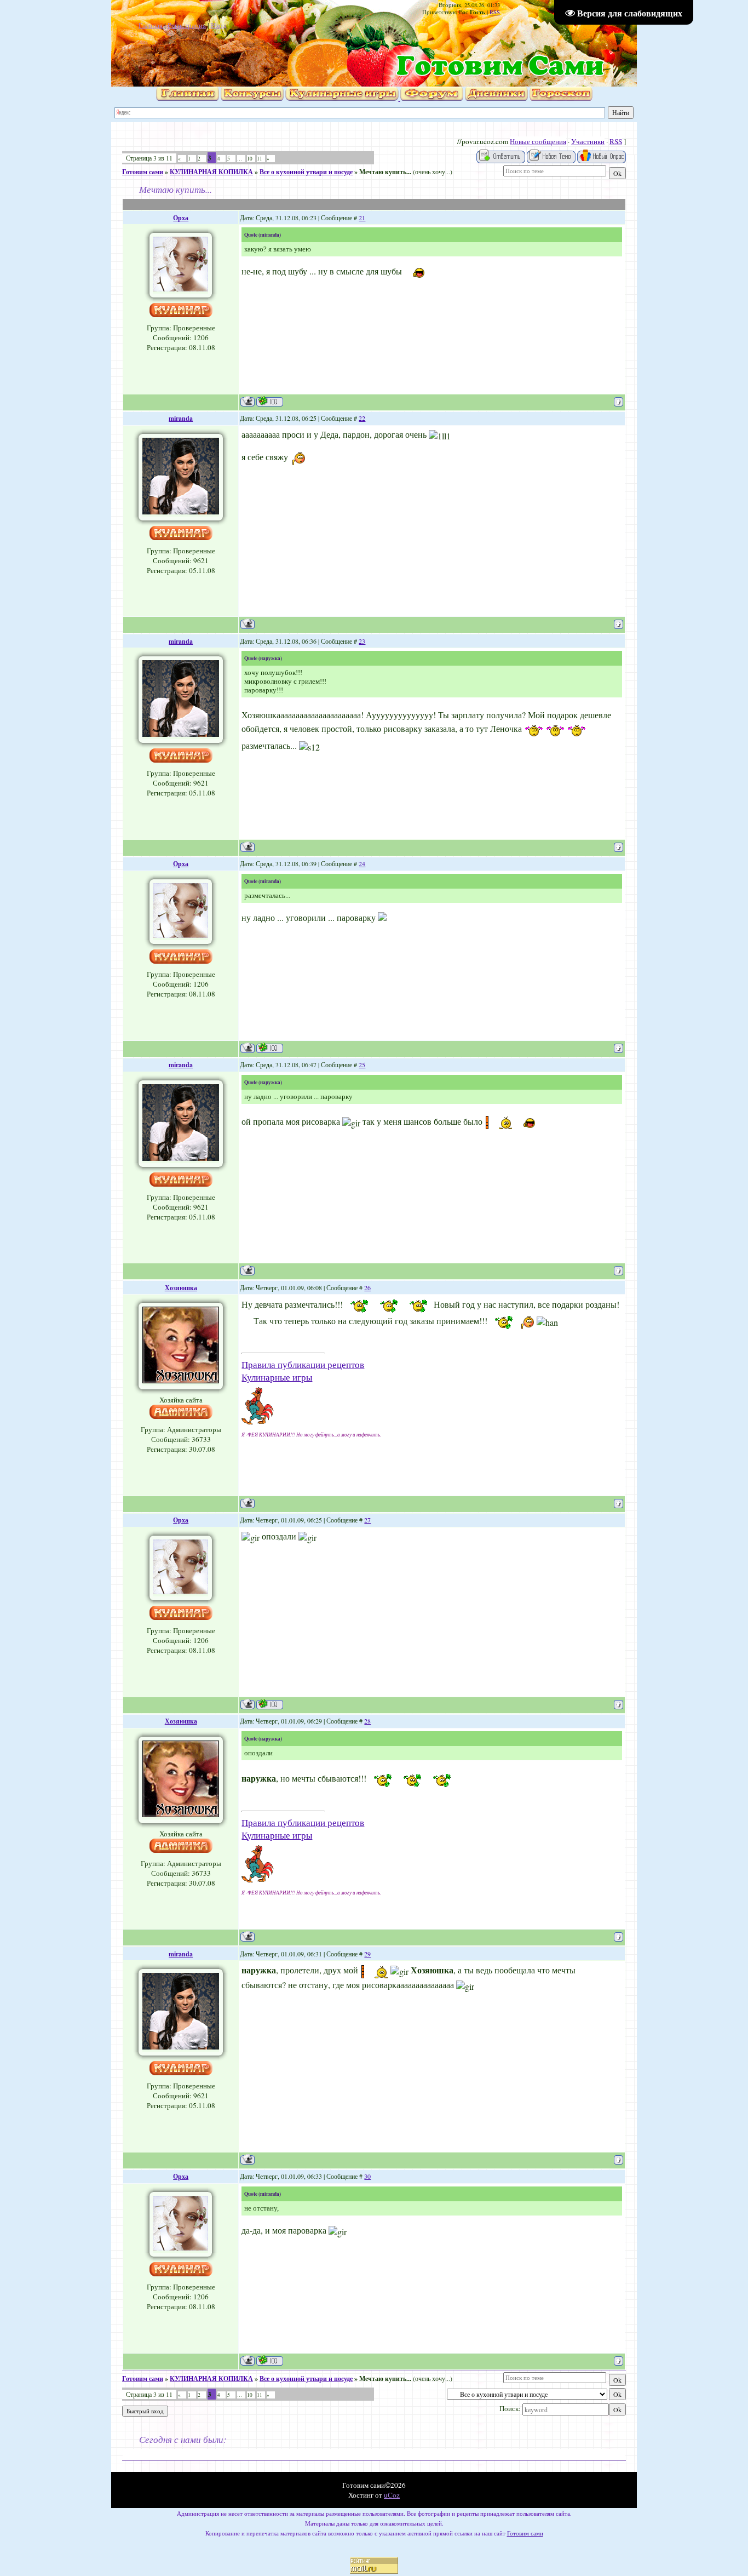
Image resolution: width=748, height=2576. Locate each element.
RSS (495, 12)
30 (367, 2176)
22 (362, 418)
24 (362, 863)
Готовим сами (143, 172)
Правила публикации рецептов (303, 1364)
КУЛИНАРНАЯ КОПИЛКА (211, 172)
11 (260, 159)
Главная (151, 25)
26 (367, 1287)
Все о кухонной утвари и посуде (306, 172)
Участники (588, 141)
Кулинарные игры (277, 1377)
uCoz (392, 2495)
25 (362, 1064)
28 (367, 1721)
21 (362, 217)
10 (250, 159)
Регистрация (187, 25)
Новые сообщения (538, 141)
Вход (219, 25)
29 (367, 1954)
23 (362, 641)
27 (367, 1520)
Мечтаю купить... (385, 172)
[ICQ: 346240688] (270, 401)
